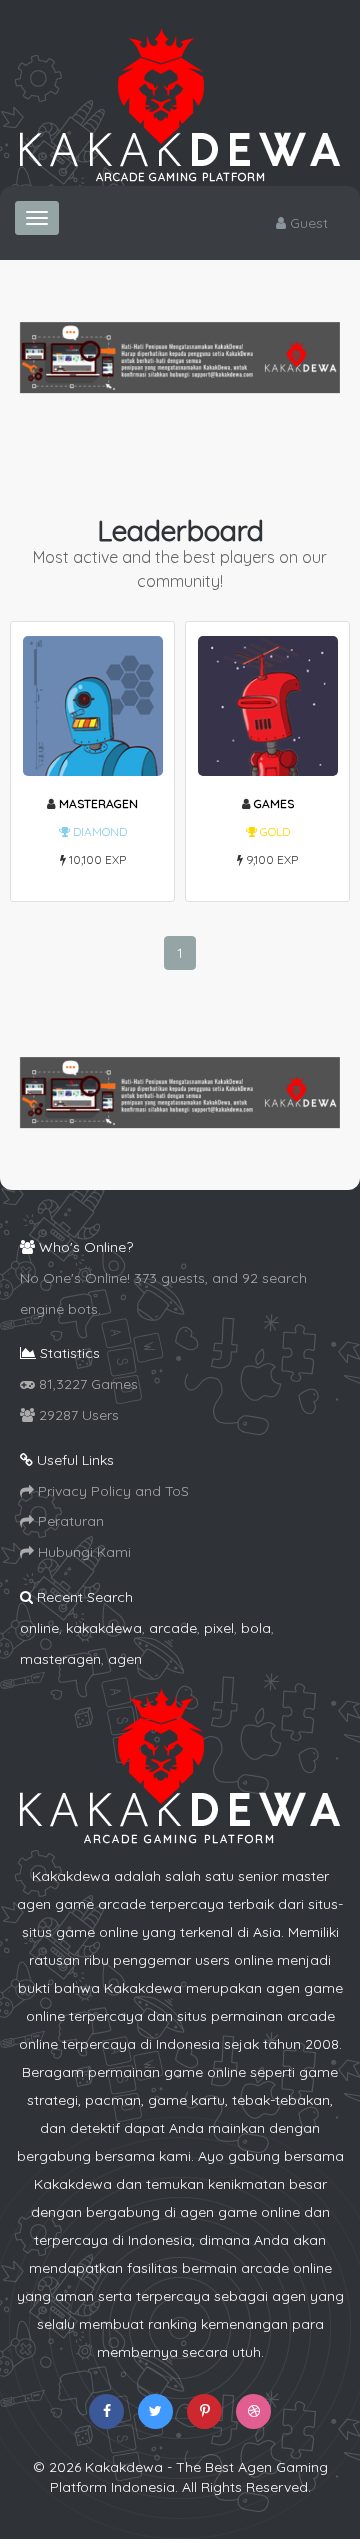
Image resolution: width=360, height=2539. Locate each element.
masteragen (98, 803)
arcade (173, 1628)
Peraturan (69, 1521)
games (274, 803)
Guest (307, 223)
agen (125, 1659)
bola (256, 1628)
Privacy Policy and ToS (111, 1491)
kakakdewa (104, 1628)
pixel (219, 1628)
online (39, 1628)
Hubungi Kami (82, 1552)
